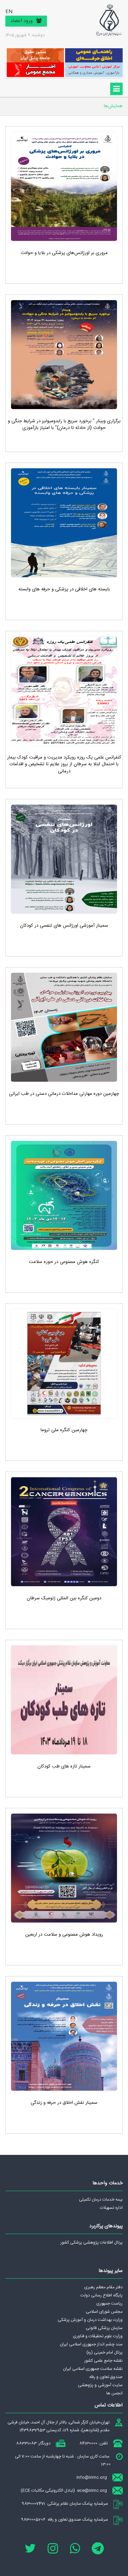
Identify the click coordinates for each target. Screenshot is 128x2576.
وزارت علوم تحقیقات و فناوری (98, 2336)
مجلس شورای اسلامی (104, 2312)
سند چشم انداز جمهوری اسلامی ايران (91, 2344)
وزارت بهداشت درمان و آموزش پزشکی (90, 2320)
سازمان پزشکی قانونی (104, 2328)
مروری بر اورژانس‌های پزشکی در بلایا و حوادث (64, 253)
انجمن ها (114, 2393)
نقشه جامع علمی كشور (103, 2361)
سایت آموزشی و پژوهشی (100, 2385)
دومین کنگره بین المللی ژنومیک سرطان (64, 1598)
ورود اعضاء (22, 21)
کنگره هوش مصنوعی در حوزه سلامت (64, 1262)
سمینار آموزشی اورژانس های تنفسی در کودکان (64, 926)
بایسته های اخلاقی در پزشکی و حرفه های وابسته (64, 589)
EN (9, 12)
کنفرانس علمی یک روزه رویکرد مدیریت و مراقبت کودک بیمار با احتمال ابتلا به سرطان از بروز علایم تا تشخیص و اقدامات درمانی (64, 764)
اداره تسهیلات (111, 2208)
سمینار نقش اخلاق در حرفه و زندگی (64, 2103)
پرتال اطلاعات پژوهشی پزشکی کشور (92, 2243)
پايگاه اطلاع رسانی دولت (102, 2295)
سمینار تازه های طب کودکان (64, 1766)
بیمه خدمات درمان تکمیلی (101, 2200)
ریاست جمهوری (110, 2304)
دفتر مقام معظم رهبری (103, 2287)
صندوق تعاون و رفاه (106, 2377)
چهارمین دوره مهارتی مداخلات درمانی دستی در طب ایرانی (64, 1094)
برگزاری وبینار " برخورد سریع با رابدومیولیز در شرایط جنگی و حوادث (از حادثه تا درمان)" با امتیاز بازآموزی (64, 425)
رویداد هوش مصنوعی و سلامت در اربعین (64, 1935)
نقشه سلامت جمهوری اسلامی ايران (93, 2369)
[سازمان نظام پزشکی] (109, 20)
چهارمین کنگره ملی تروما (64, 1430)
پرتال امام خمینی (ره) (105, 2352)
